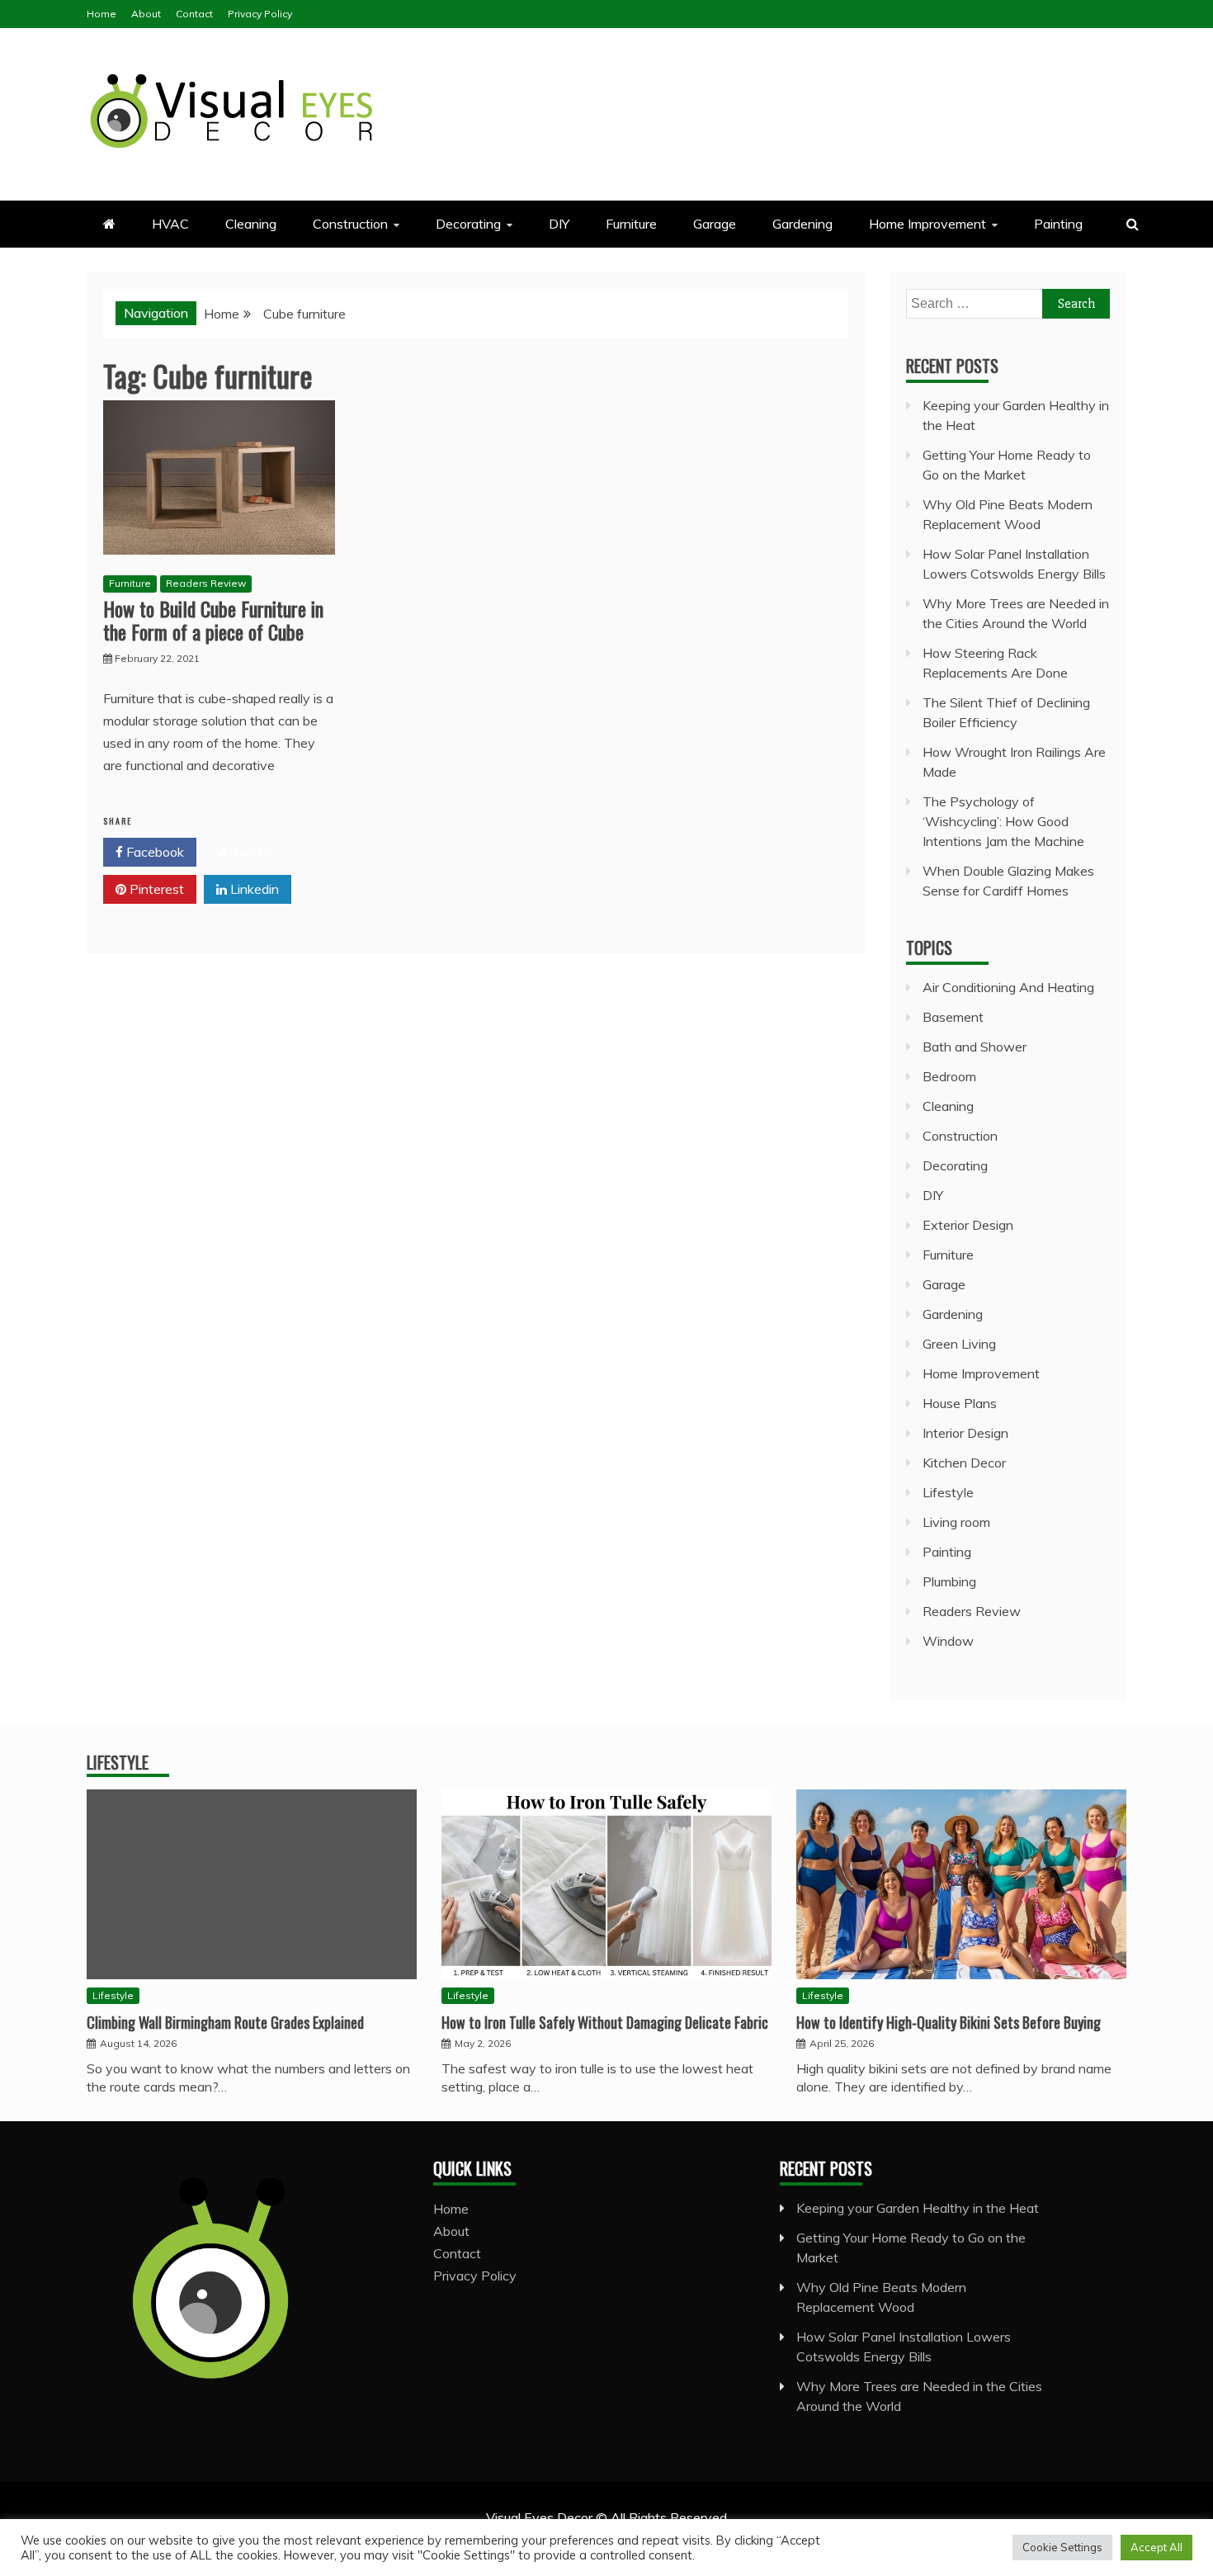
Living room (956, 1522)
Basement (953, 1017)
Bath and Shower (975, 1047)
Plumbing (949, 1581)
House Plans (960, 1403)
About (146, 14)
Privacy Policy (260, 14)
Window (948, 1641)
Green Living (959, 1344)
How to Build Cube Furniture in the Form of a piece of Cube (213, 620)
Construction (350, 224)
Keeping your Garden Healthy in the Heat (918, 2208)
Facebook (153, 852)
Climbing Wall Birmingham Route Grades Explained (225, 2022)
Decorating (468, 224)
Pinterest (155, 889)
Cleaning (251, 224)
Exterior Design (968, 1225)
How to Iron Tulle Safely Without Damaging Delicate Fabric (605, 2022)
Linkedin (253, 889)
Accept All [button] (1156, 2547)
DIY (559, 224)
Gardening (802, 224)
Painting (1058, 224)
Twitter (251, 852)
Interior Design (965, 1433)
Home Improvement (927, 224)
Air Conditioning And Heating (1008, 987)
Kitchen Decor (964, 1463)
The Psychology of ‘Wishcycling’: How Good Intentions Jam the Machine (1003, 821)
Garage (715, 224)
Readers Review (206, 583)
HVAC (170, 224)
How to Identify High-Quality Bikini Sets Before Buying (949, 2022)
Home (101, 14)
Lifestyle (948, 1492)
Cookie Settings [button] (1062, 2547)
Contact (194, 14)
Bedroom (949, 1076)
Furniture (631, 224)
